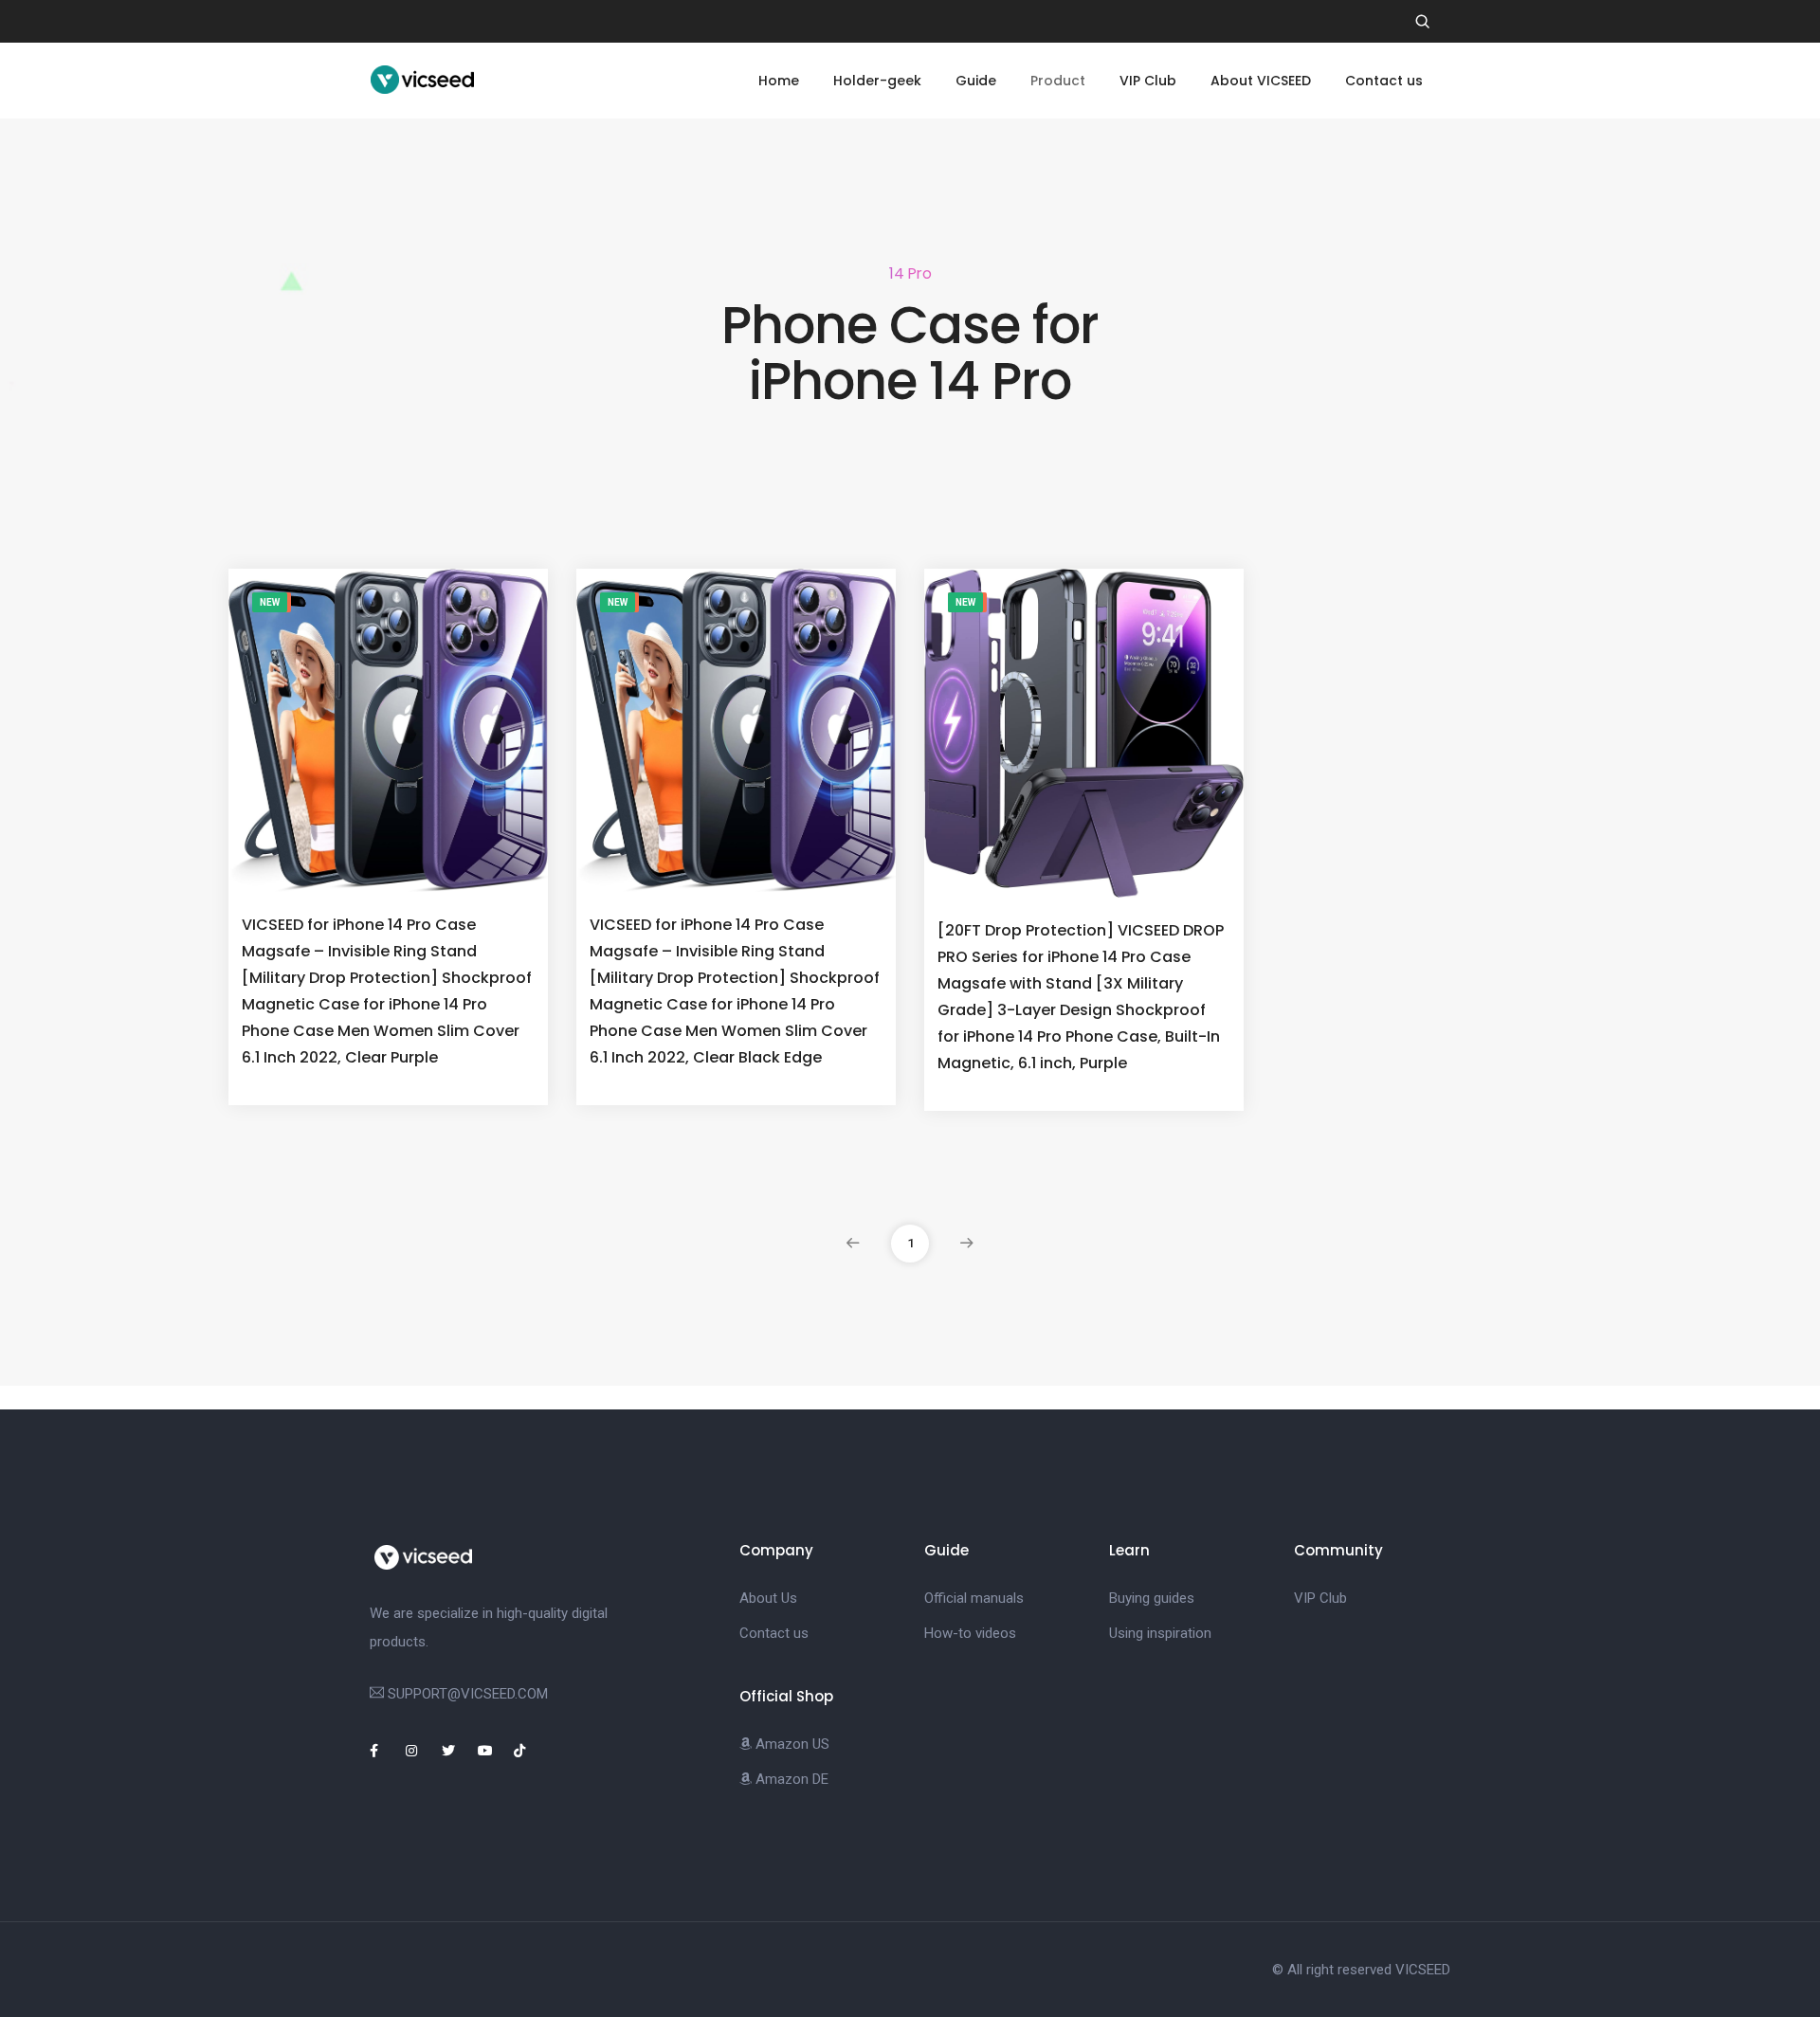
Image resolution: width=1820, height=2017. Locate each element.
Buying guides (1152, 1598)
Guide (976, 81)
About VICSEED (1261, 81)
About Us (768, 1598)
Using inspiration (1160, 1633)
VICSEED (1423, 1970)
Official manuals (974, 1598)
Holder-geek (877, 81)
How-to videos (970, 1633)
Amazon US (791, 1744)
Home (779, 81)
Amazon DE (790, 1779)
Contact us (1384, 81)
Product (1058, 81)
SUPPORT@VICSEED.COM (468, 1694)
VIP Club (1148, 81)
